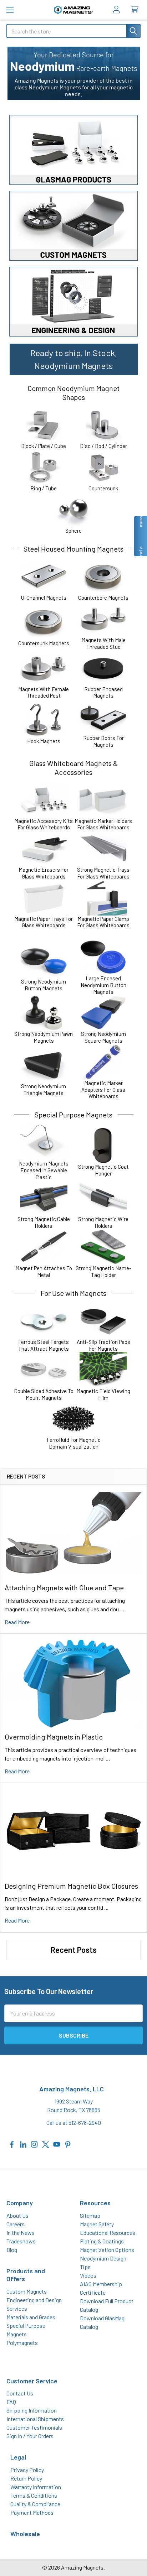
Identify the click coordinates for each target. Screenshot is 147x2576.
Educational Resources (108, 2233)
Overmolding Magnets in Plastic (54, 1737)
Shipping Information (32, 2410)
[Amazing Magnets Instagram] (34, 2144)
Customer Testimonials (34, 2427)
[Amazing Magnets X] (46, 2144)
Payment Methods (32, 2512)
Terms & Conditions (34, 2495)
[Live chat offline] (140, 536)
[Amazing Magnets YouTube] (57, 2144)
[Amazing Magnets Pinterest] (68, 2144)
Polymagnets (22, 2343)
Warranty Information (36, 2487)
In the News (21, 2233)
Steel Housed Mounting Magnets (73, 549)
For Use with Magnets (73, 1293)
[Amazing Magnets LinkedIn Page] (23, 2144)
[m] (10, 10)
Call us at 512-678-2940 (74, 2123)
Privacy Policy (27, 2470)
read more (17, 1622)
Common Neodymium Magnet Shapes (73, 393)
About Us (17, 2215)
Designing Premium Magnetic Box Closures (71, 1886)
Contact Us (20, 2393)
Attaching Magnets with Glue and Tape (64, 1587)
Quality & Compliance (35, 2504)
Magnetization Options (107, 2250)
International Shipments (35, 2419)
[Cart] (136, 9)
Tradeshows (21, 2241)
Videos (88, 2275)
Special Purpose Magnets (73, 1115)
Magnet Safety (97, 2224)
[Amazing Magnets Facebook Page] (12, 2144)
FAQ (11, 2402)
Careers (16, 2224)
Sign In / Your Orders (30, 2436)
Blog (12, 2250)
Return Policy (26, 2478)
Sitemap (90, 2215)
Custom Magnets (27, 2291)
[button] (73, 150)
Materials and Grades (31, 2317)
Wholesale (25, 2534)
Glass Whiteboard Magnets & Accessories (73, 768)
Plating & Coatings (102, 2241)
